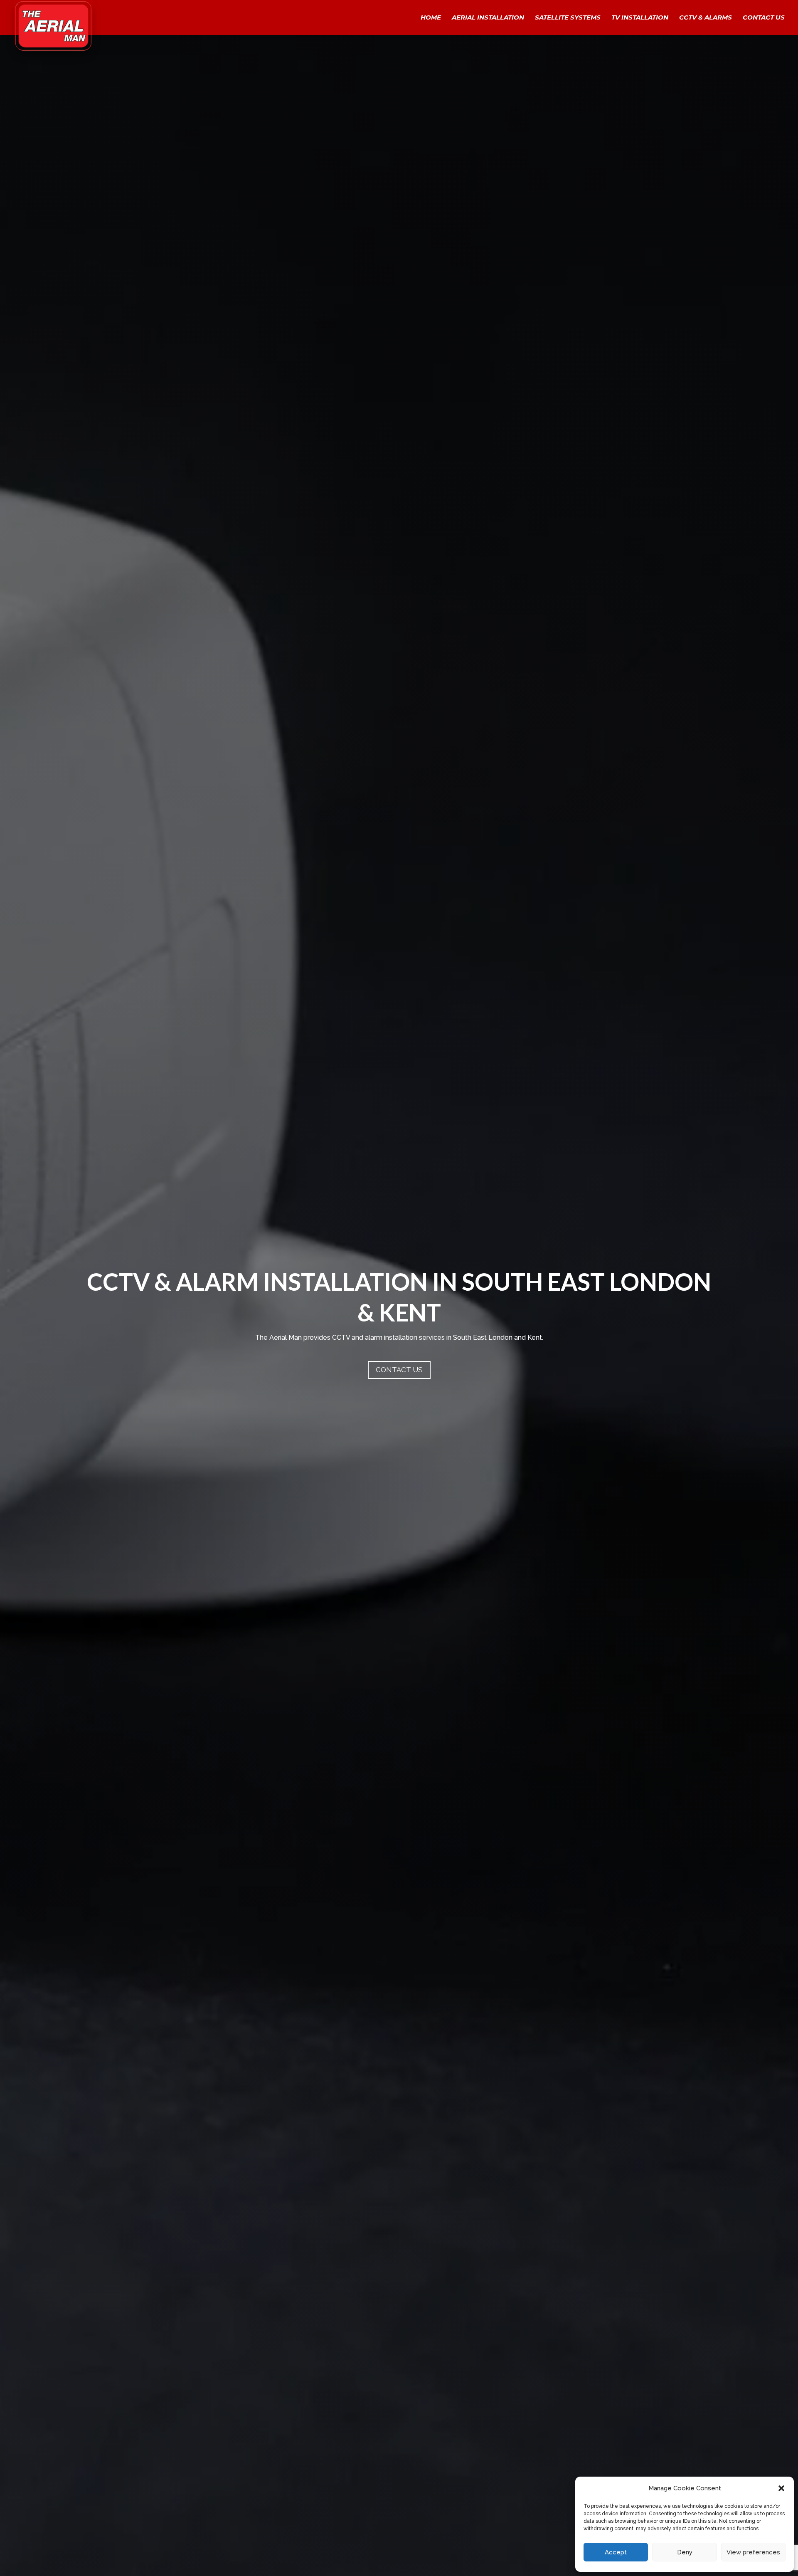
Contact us (399, 1370)
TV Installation (640, 18)
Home (431, 18)
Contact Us (764, 18)
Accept (616, 2552)
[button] (781, 2488)
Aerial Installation (488, 18)
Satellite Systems (568, 18)
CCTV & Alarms (706, 18)
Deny (685, 2552)
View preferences (753, 2552)
